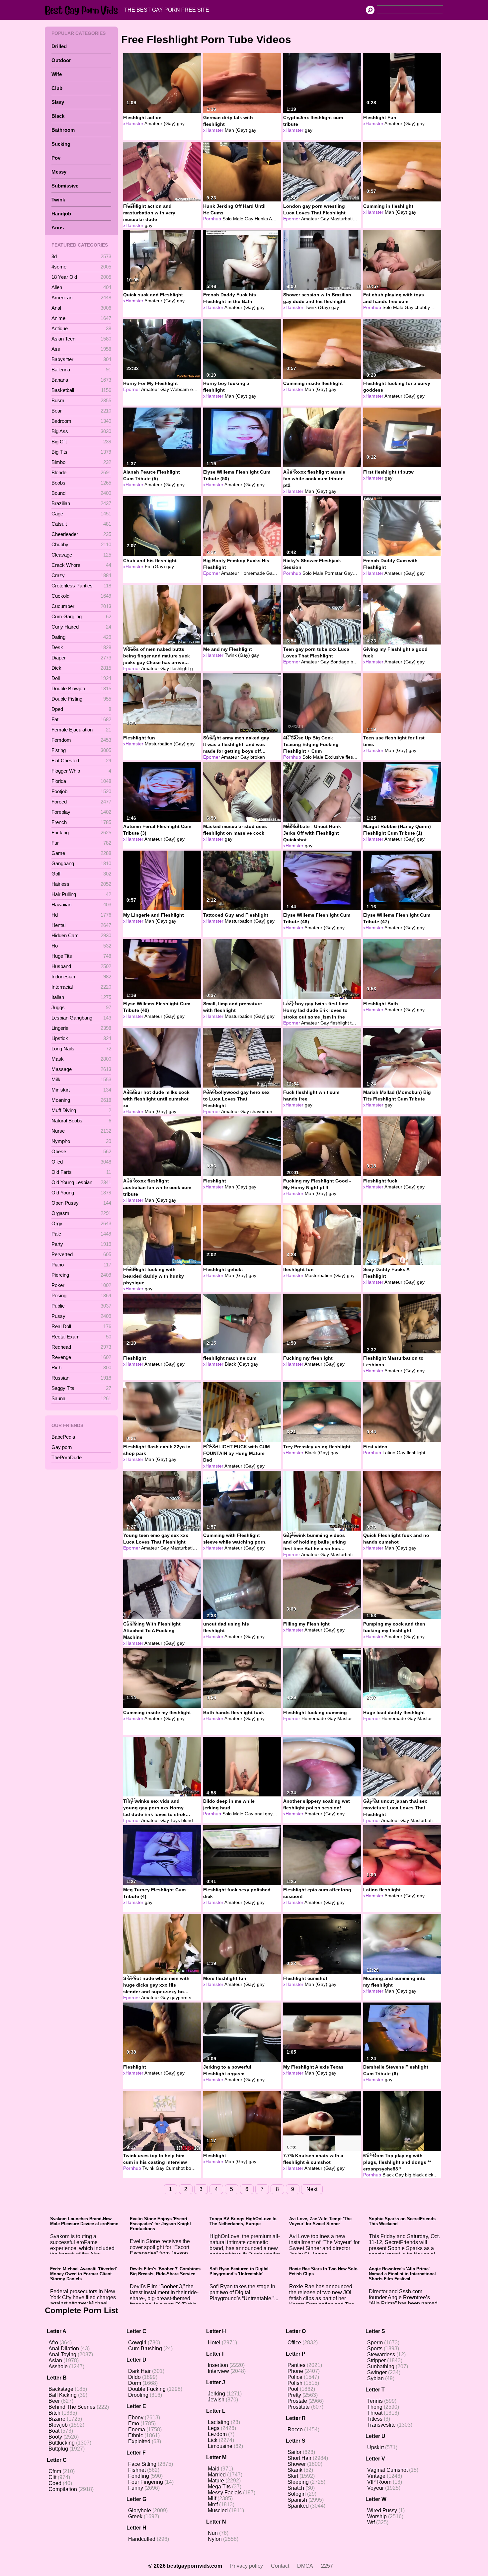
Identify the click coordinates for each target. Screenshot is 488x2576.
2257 (327, 2566)
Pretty (294, 2395)
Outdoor (61, 60)
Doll (81, 678)
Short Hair (299, 2458)
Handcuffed (142, 2539)
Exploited (139, 2441)
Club (57, 88)
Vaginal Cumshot (387, 2470)
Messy (59, 172)
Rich (81, 1367)
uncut (273, 1111)
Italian (81, 997)
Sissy (58, 102)
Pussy (81, 1316)
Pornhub (212, 219)
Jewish (216, 2400)
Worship (377, 2516)
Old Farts (81, 1172)
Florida (81, 781)
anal (259, 1814)
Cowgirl (137, 2343)
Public (81, 1306)
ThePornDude (67, 1457)
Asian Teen (81, 339)
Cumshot (175, 2168)
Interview (218, 2371)
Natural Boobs (81, 1121)
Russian (81, 1378)
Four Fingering (146, 2482)
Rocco (295, 2429)
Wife (57, 74)
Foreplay (81, 812)
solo (193, 1998)
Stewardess (381, 2354)
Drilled (59, 46)
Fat (81, 719)
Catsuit (81, 524)
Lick (213, 2440)
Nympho (81, 1141)
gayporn (179, 1998)
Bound (81, 493)
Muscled (218, 2510)
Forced (81, 802)
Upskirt (375, 2447)
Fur (81, 843)
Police (295, 2377)
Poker (81, 1285)
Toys (175, 1820)
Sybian (375, 2378)
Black (58, 116)
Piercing (81, 1275)
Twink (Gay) (317, 307)
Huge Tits (81, 956)
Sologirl (297, 2494)
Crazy (81, 575)
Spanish (297, 2500)
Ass (81, 349)
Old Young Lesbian (81, 1182)
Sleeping (298, 2482)
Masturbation (344, 219)
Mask (81, 1059)
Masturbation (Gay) (165, 744)
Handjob (61, 214)
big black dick (419, 2175)
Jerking (216, 2394)
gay (181, 123)
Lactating (219, 2422)
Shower (297, 2464)
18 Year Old (81, 277)
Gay (249, 219)
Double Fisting (81, 699)
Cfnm (55, 2471)
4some (81, 267)
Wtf (371, 2522)
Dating (81, 637)
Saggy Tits (81, 1388)
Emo (134, 2424)
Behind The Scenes (72, 2407)
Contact (280, 2566)
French (81, 822)
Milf (212, 2499)
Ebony (136, 2418)
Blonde (81, 472)
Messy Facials (225, 2493)
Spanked (298, 2506)
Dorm (135, 2383)
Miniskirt (81, 1090)
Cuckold (81, 596)
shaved (258, 1111)
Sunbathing (381, 2366)
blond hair (192, 1820)
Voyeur (375, 2488)
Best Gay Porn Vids (83, 10)
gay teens (275, 1814)
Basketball (81, 390)
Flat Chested (81, 760)
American (81, 298)
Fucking (81, 833)
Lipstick (81, 1038)
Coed (55, 2483)
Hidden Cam (81, 935)
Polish (295, 2383)
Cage (81, 514)
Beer (54, 2401)
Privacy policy (246, 2566)
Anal (81, 308)
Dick (81, 668)
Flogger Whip (81, 771)
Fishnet (137, 2470)
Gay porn (62, 1447)
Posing (81, 1295)
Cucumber (81, 606)
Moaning (81, 1100)
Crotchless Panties (81, 586)
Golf (81, 874)
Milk (81, 1079)
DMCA (305, 2566)
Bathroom (63, 130)
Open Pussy (81, 1203)
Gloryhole (140, 2510)
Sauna (81, 1398)
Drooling (138, 2395)
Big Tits (81, 452)
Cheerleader (81, 534)
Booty (55, 2437)
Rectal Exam (81, 1337)
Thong (375, 2407)
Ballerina (81, 370)
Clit (52, 2477)
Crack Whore (81, 565)
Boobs (81, 483)
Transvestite (381, 2425)
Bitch (54, 2413)
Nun (213, 2533)
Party (81, 1244)
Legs (214, 2428)
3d (81, 256)
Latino (389, 1453)
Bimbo (81, 462)
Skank (295, 2470)
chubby (422, 307)
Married (217, 2475)
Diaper (81, 658)
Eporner (292, 219)
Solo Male (233, 219)
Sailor (294, 2452)
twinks (357, 1023)
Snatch (296, 2488)
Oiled (81, 1162)
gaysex (198, 668)
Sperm (375, 2343)
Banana (81, 380)
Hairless (81, 884)
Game (81, 853)
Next (312, 2189)
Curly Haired (81, 627)
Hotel (214, 2343)
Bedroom (81, 421)
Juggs (81, 1007)
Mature (216, 2481)
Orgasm (81, 1213)
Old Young (81, 1193)
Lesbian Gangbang (81, 1018)
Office (294, 2343)
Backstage (61, 2389)
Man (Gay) (236, 130)
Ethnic (136, 2435)
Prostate (297, 2401)
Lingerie (81, 1028)
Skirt (293, 2476)
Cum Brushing (145, 2349)
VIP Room (379, 2482)
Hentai (81, 925)
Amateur (278, 219)
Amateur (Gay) (160, 123)
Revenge (81, 1357)
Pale (81, 1234)
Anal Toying (62, 2354)
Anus (58, 227)
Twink (58, 200)
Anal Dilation (64, 2349)
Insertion (218, 2365)
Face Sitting (142, 2464)
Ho (81, 946)
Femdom (81, 740)
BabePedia (63, 1437)
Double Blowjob (81, 688)
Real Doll (81, 1326)
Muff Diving (81, 1110)
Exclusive (334, 757)
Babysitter (81, 359)
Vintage (376, 2476)
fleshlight (180, 668)
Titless (375, 2419)
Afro (53, 2343)
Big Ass (81, 431)
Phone (295, 2371)
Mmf (213, 2504)
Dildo (134, 2377)
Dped (81, 709)
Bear (81, 411)
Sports (375, 2349)
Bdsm (81, 400)
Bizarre (57, 2419)
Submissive (65, 186)
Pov (56, 158)
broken (258, 757)
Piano (81, 1265)
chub (436, 307)
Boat (54, 2431)
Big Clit (81, 442)
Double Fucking (147, 2389)
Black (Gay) (237, 1364)
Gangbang (81, 863)
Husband (81, 966)
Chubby (81, 544)
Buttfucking (62, 2443)
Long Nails (81, 1049)
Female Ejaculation (81, 730)
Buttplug (58, 2449)
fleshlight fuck (360, 757)
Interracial (81, 987)
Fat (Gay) (155, 567)
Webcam (180, 389)
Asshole (58, 2366)
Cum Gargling (81, 616)
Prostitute (299, 2407)
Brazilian (81, 503)
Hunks (261, 219)
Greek (135, 2516)
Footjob (81, 791)
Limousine (220, 2446)
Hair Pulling (81, 894)
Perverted (81, 1254)
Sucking (61, 144)
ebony (197, 389)
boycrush (196, 2168)
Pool (293, 2389)
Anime (81, 318)
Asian (55, 2360)
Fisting (81, 750)
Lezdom (217, 2434)
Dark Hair (139, 2371)
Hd (81, 915)
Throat (375, 2413)
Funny (136, 2488)
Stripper (376, 2360)
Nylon (215, 2539)
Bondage (340, 662)
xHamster (133, 123)
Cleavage (81, 555)
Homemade (253, 573)
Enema (137, 2429)
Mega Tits (219, 2487)
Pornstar (334, 573)
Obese (81, 1151)
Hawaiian (81, 905)
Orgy (81, 1223)
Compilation (63, 2489)
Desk (81, 647)
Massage (81, 1069)
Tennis (375, 2401)
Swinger (377, 2372)
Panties (296, 2365)
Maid (214, 2469)
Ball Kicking (63, 2395)
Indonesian (81, 977)
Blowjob (58, 2425)
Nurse (81, 1131)
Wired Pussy (382, 2510)
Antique (81, 328)
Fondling (139, 2476)
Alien (81, 287)
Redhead (81, 1347)
